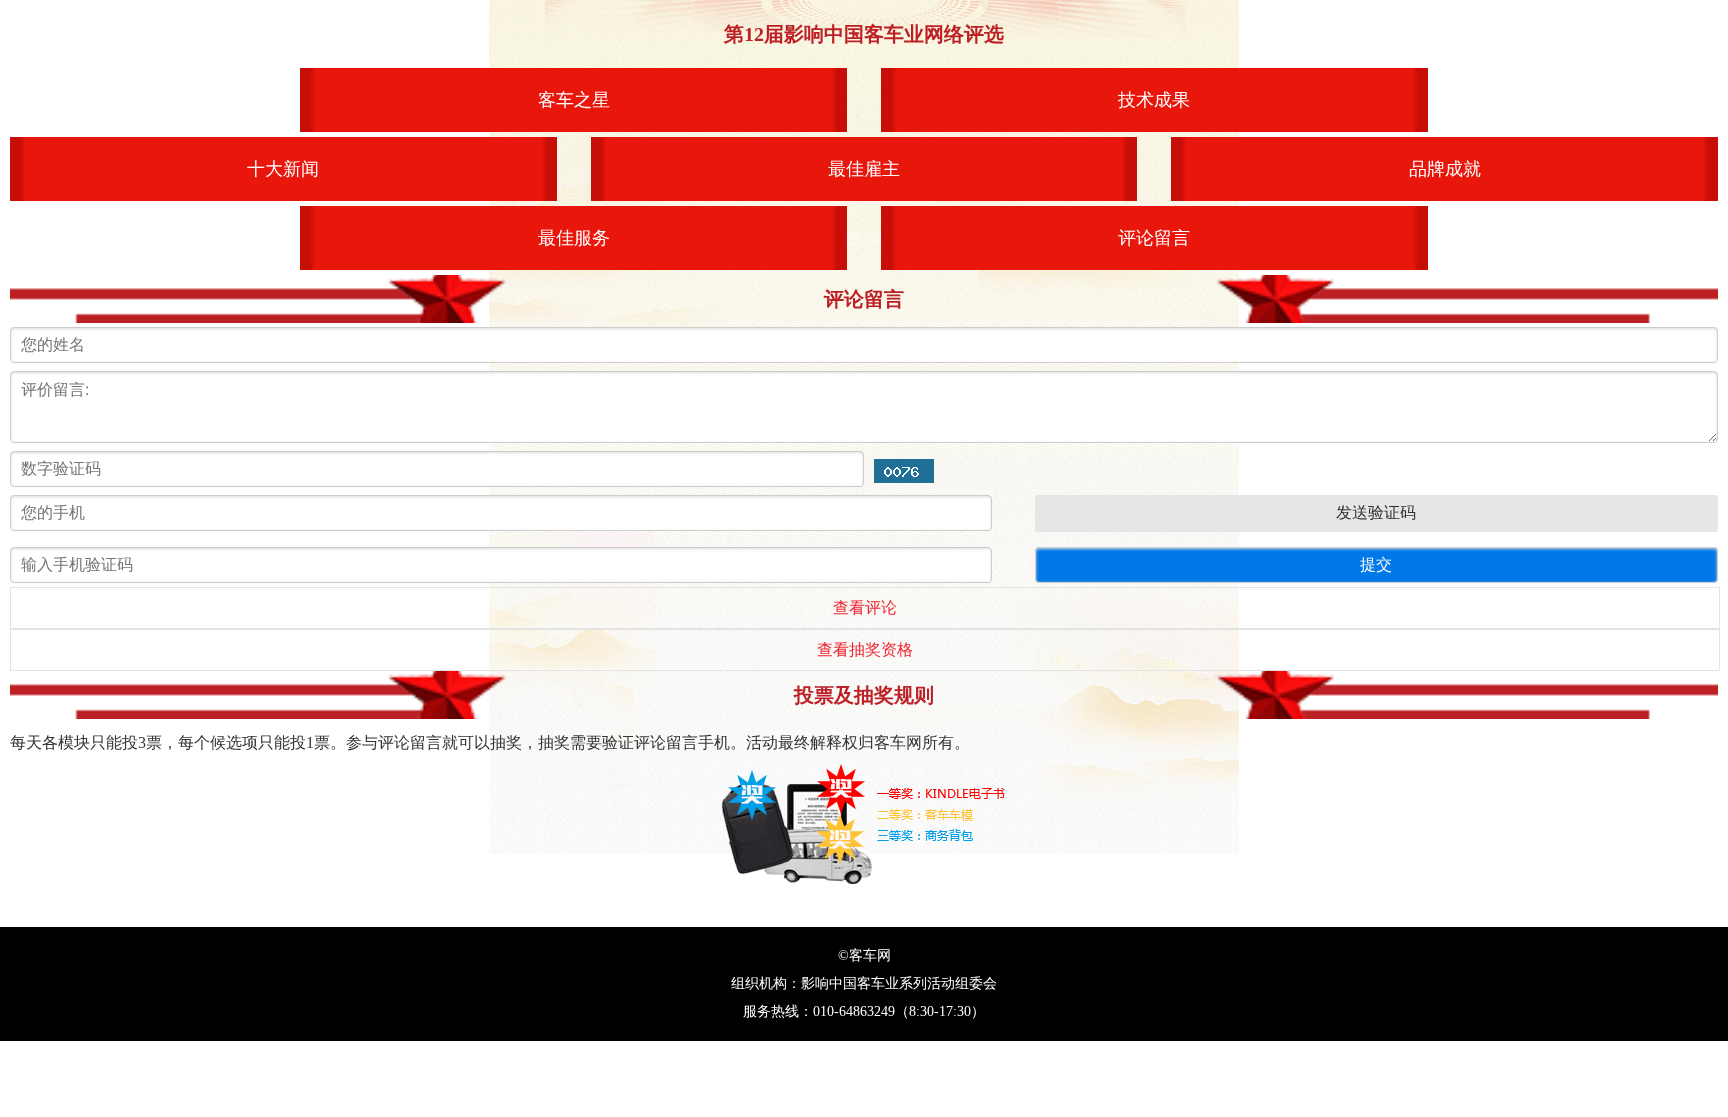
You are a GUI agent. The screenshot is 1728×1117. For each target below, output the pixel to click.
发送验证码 (1376, 512)
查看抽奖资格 (865, 649)
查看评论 (865, 607)
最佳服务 (574, 238)
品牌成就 (1445, 169)
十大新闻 (283, 169)
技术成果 (1154, 100)
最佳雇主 (864, 169)
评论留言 (1154, 238)
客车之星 (574, 100)
